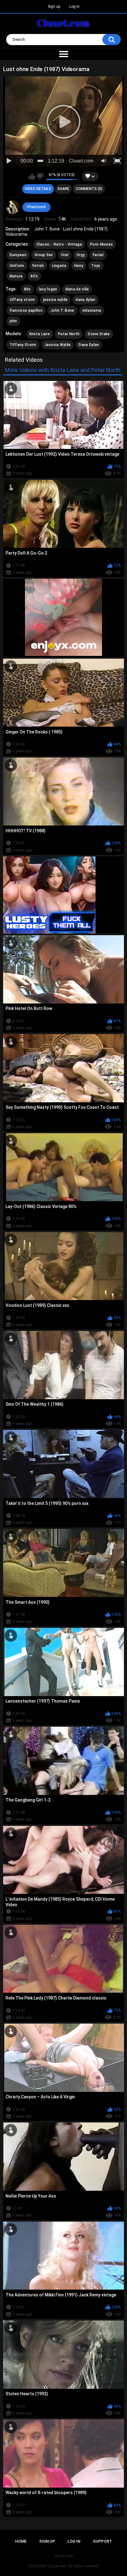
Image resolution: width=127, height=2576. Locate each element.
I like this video (32, 176)
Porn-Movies (101, 244)
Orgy (81, 255)
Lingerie (59, 266)
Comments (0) (89, 189)
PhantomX (37, 207)
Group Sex (44, 255)
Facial (98, 255)
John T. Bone (62, 310)
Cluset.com (57, 2566)
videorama (92, 310)
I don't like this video (40, 176)
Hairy (79, 266)
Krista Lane (40, 334)
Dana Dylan (89, 345)
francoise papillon (26, 310)
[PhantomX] (13, 207)
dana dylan (85, 300)
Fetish (38, 266)
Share (63, 189)
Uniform (17, 266)
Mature (16, 276)
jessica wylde (55, 300)
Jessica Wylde (58, 345)
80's (34, 276)
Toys (96, 266)
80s (27, 289)
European (18, 255)
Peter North (69, 334)
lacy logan (48, 289)
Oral (65, 255)
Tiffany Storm (23, 345)
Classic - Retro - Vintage (59, 244)
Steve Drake (99, 334)
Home (21, 2541)
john (13, 321)
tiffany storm (22, 300)
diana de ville (77, 289)
